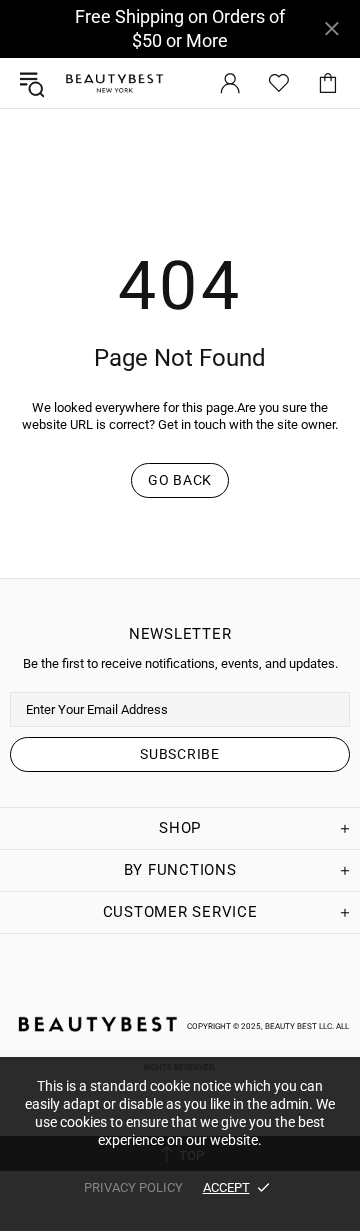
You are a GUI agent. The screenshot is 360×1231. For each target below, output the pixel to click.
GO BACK (180, 480)
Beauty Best (114, 83)
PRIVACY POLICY (133, 1187)
